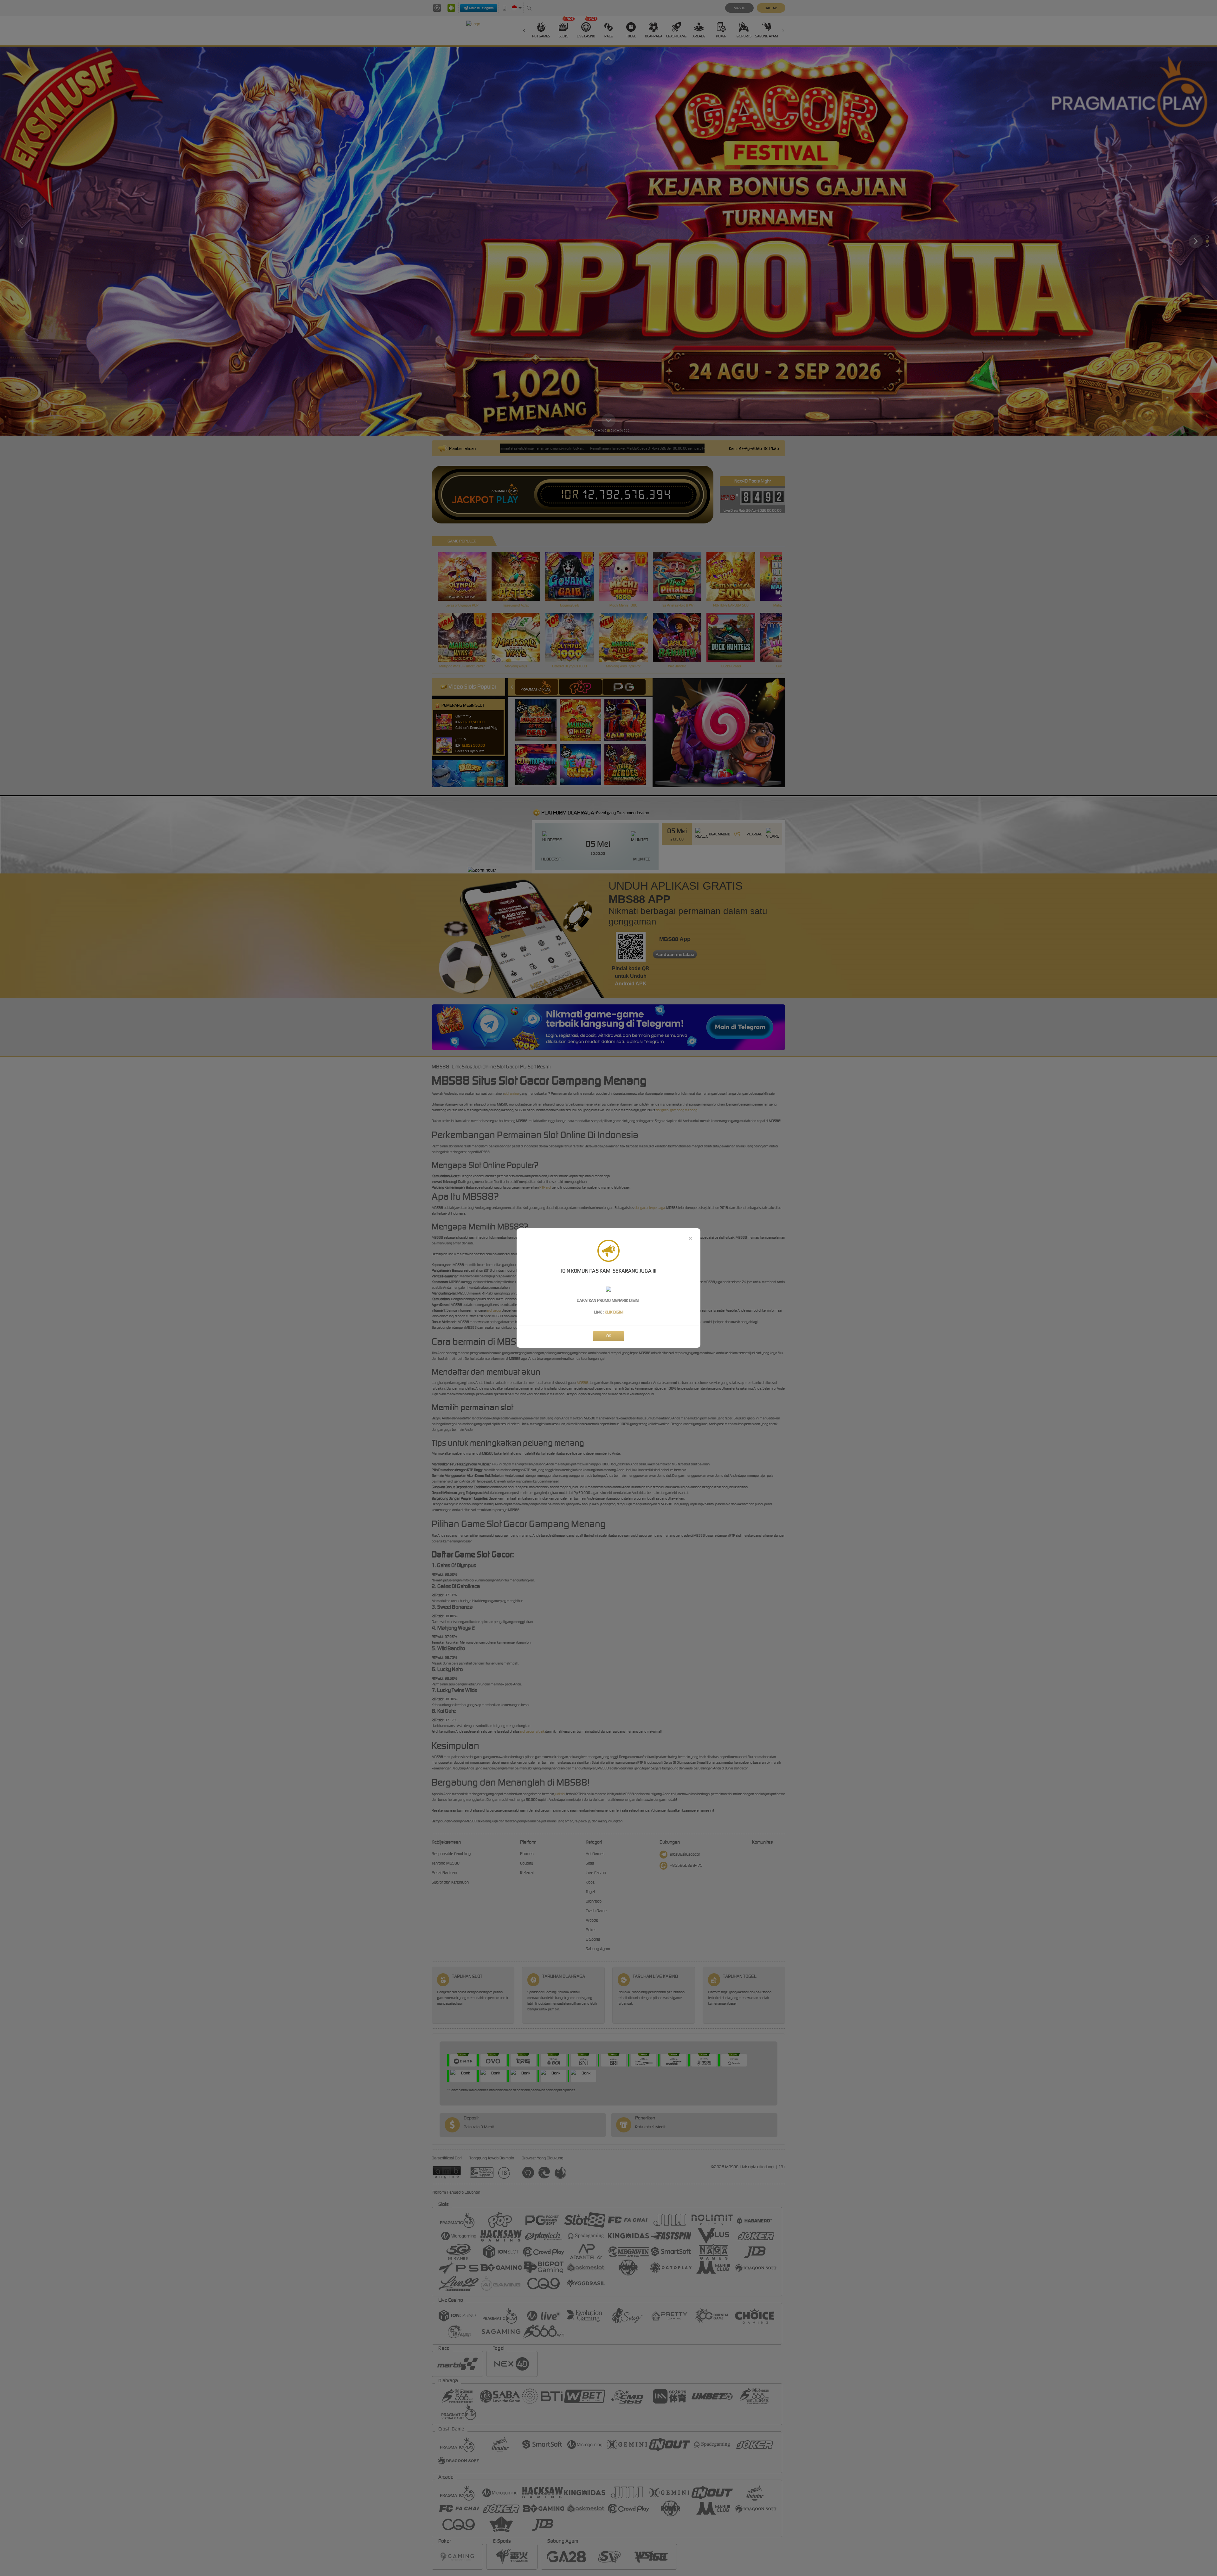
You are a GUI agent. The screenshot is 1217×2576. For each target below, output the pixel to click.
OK (609, 1336)
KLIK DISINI (614, 1312)
